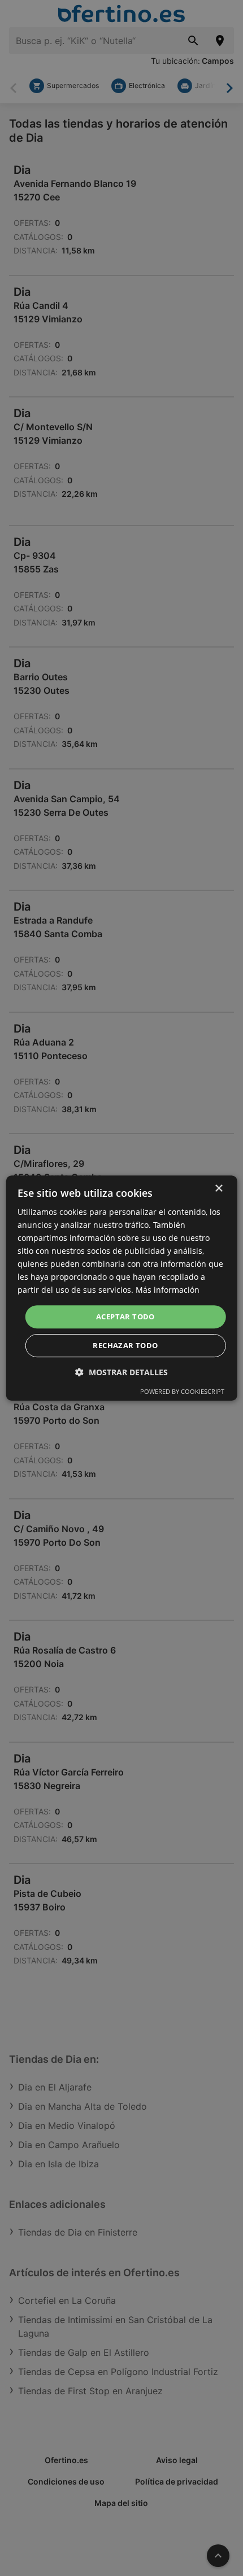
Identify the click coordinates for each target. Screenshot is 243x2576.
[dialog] (122, 1288)
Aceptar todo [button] (125, 1317)
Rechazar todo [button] (125, 1345)
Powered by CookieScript (182, 1391)
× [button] (218, 1189)
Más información (168, 1290)
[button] (121, 1372)
